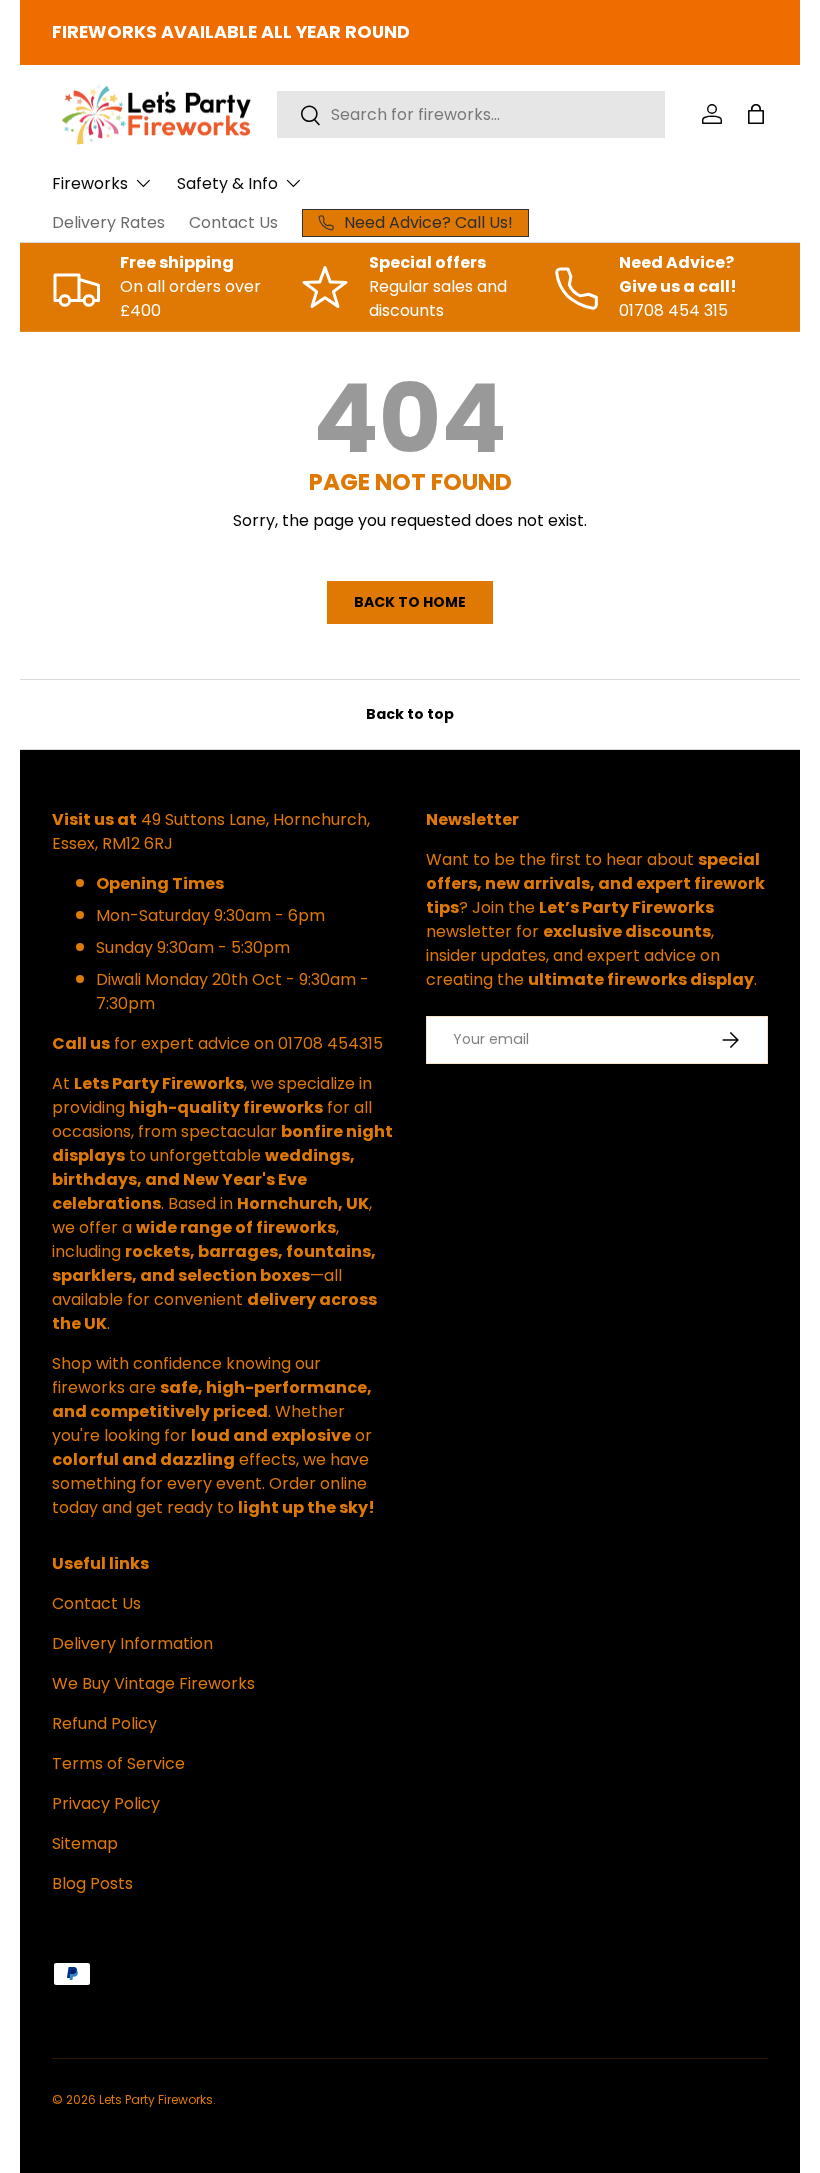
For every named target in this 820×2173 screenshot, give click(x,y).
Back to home (410, 602)
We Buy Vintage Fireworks (153, 1683)
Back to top (410, 714)
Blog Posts (92, 1883)
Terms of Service (118, 1763)
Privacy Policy (106, 1803)
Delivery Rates (108, 222)
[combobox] (471, 114)
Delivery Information (132, 1643)
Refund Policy (104, 1723)
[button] (756, 114)
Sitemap (85, 1843)
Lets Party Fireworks (156, 2099)
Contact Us (233, 222)
